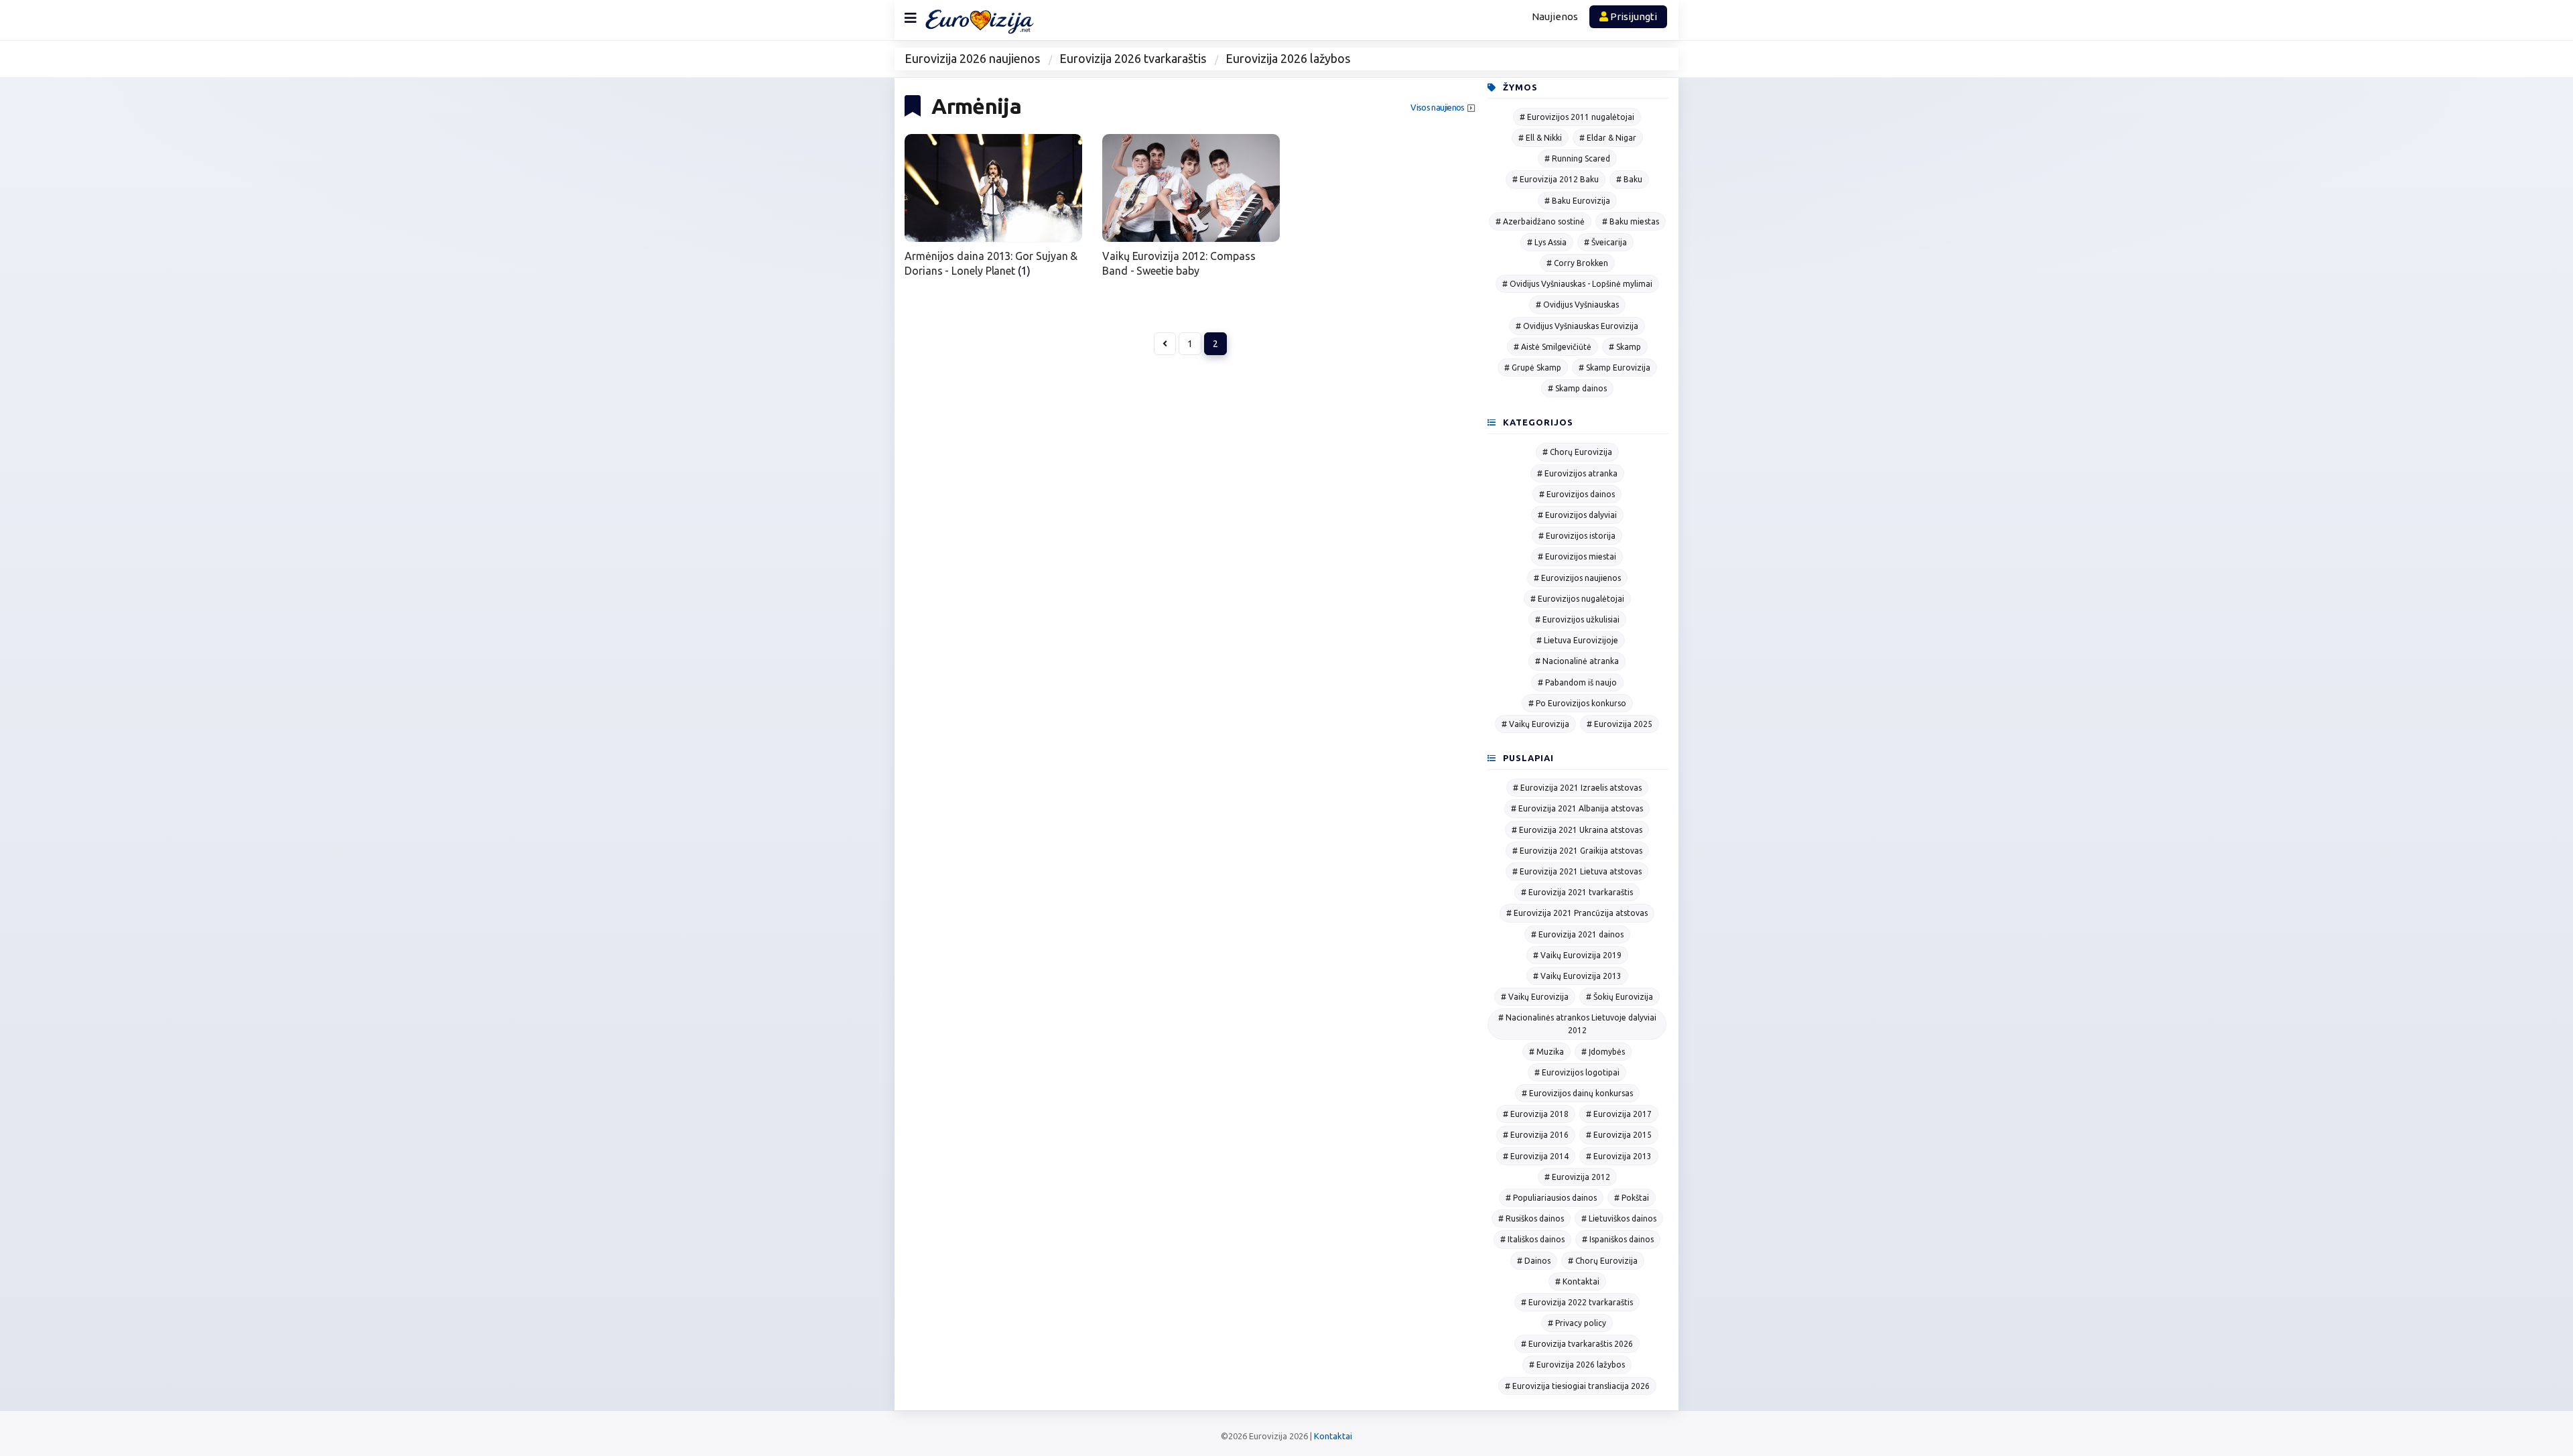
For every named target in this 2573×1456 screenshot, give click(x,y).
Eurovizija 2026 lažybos (1288, 58)
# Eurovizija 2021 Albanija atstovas (1577, 808)
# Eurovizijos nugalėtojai (1577, 599)
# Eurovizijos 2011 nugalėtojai (1577, 117)
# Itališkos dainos (1532, 1239)
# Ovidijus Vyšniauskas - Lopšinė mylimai (1577, 284)
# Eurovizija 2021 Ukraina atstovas (1577, 830)
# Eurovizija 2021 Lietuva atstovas (1577, 871)
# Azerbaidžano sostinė (1540, 221)
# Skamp (1625, 347)
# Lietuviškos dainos (1619, 1218)
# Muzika (1546, 1052)
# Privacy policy (1577, 1323)
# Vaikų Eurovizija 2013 (1577, 976)
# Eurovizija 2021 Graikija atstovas (1577, 851)
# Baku (1629, 179)
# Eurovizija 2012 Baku (1556, 179)
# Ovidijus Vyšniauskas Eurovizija (1577, 326)
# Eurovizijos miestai (1577, 556)
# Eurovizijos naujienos (1577, 578)
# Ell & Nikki (1540, 138)
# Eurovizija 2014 (1536, 1156)
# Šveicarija (1605, 242)
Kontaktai (1333, 1436)
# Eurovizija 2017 (1619, 1114)
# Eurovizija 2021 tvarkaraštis (1577, 892)
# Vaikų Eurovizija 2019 (1577, 955)
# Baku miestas (1631, 221)
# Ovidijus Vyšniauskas (1577, 305)
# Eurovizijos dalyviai (1577, 515)
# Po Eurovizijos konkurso (1577, 703)
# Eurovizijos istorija (1577, 536)
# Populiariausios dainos (1551, 1198)
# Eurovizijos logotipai (1577, 1072)
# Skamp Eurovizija (1614, 368)
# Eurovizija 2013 (1619, 1156)
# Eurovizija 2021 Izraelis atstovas (1577, 788)
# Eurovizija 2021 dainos (1577, 934)
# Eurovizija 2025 (1620, 724)
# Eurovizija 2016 (1536, 1135)
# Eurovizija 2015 (1619, 1135)
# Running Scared (1577, 158)
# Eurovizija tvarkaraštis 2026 (1577, 1344)
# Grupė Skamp (1533, 368)
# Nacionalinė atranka (1577, 661)
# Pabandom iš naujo (1577, 682)
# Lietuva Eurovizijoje (1577, 640)
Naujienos (1555, 16)
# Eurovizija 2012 (1577, 1177)
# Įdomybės (1603, 1052)
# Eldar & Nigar (1608, 138)
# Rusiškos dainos (1531, 1218)
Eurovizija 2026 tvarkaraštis (1133, 58)
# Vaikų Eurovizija (1535, 724)
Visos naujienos (1437, 108)
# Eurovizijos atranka (1577, 473)
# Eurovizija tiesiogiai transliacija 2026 (1577, 1386)
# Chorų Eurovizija (1577, 452)
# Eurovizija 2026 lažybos (1577, 1365)
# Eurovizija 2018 (1536, 1114)
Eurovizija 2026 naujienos (972, 58)
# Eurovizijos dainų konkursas (1577, 1093)
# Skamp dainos (1577, 388)
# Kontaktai (1577, 1281)
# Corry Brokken (1577, 263)
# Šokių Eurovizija (1620, 997)
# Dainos (1534, 1261)
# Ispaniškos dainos (1618, 1239)
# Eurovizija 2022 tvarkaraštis (1577, 1302)
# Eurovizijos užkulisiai (1577, 619)
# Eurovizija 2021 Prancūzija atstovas (1577, 913)
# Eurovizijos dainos (1577, 494)
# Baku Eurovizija (1577, 201)
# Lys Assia (1547, 242)
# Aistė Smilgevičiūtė (1553, 347)
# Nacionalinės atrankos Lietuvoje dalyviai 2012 (1577, 1024)
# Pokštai (1632, 1198)
